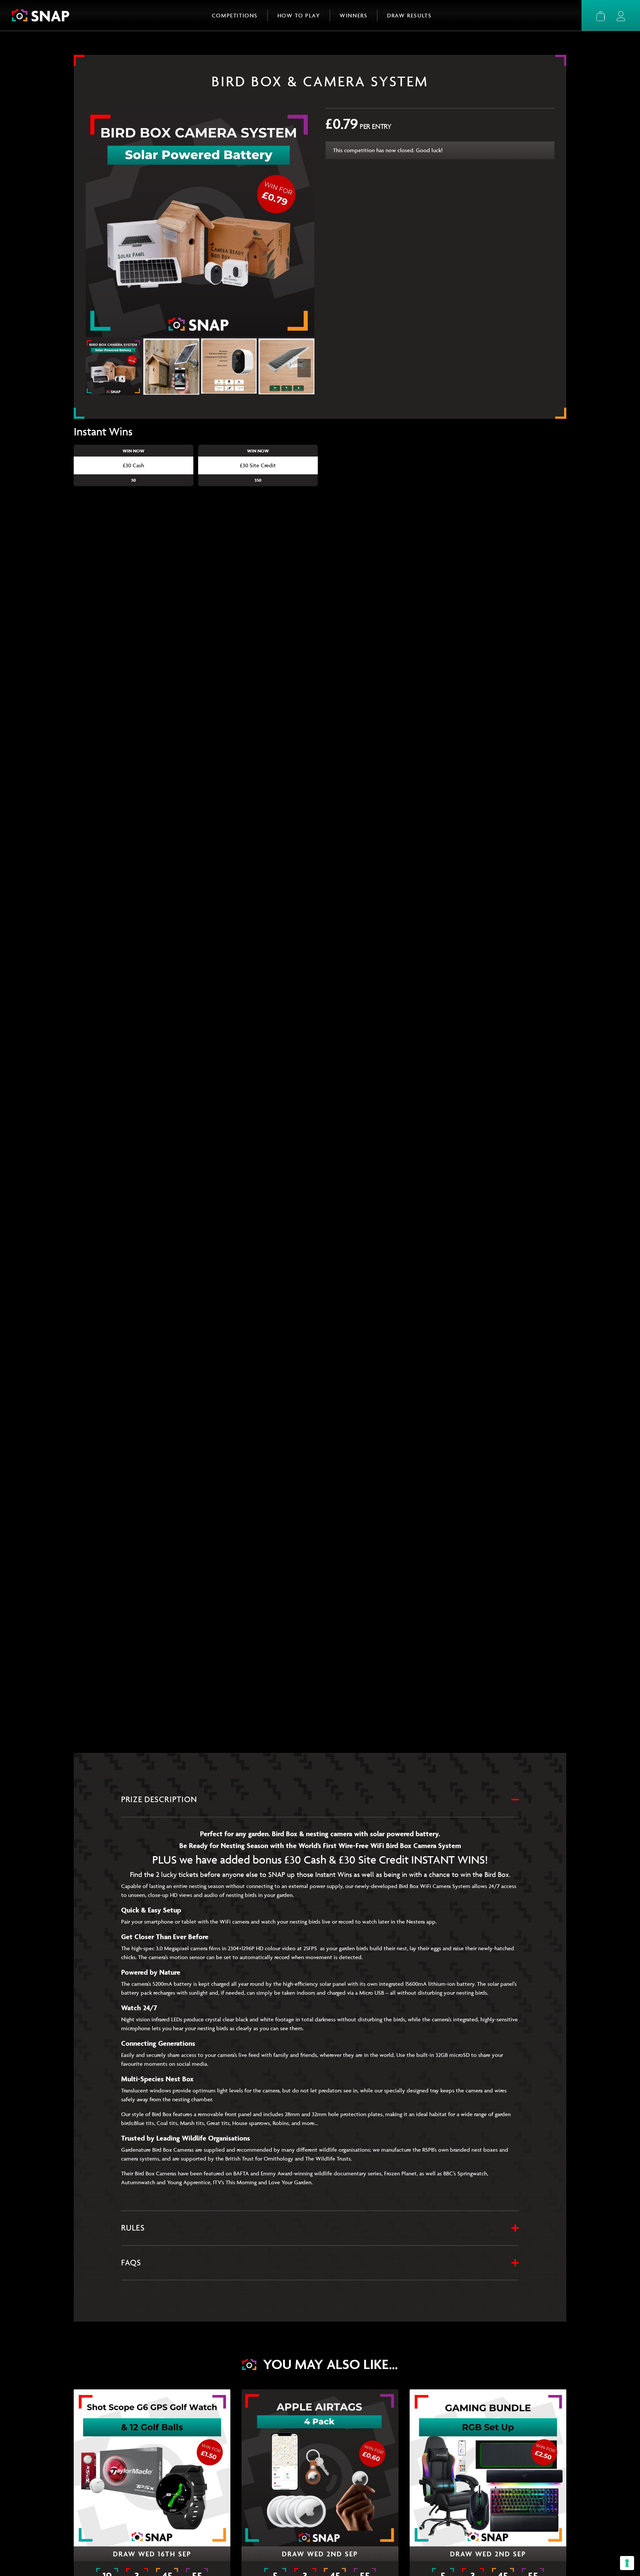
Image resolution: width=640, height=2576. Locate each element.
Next (304, 368)
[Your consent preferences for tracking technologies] (627, 2563)
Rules (133, 2228)
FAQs (131, 2263)
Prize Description (159, 1799)
